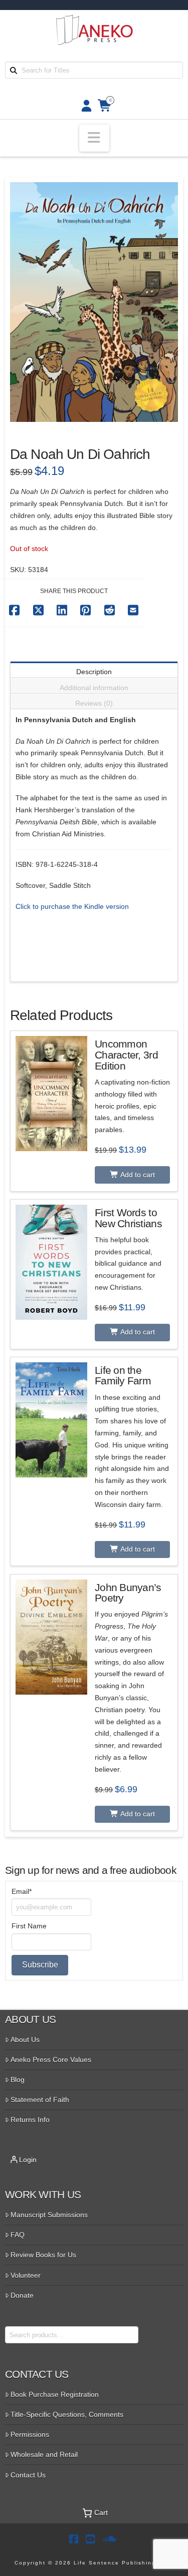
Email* (22, 1891)
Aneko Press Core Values (51, 2059)
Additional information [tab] (94, 688)
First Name (29, 1926)
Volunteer (26, 2275)
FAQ (18, 2235)
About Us (25, 2039)
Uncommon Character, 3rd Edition (126, 1055)
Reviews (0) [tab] (94, 703)
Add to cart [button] (137, 1175)
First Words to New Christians (128, 1218)
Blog (18, 2080)
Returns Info (30, 2120)
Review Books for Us (43, 2255)
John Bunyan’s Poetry (128, 1593)
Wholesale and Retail (44, 2454)
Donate (22, 2295)
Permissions (30, 2434)
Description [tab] (94, 672)
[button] (94, 138)
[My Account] (83, 106)
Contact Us (28, 2475)
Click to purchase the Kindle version (72, 906)
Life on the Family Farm (123, 1376)
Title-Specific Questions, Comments (67, 2414)
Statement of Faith (40, 2100)
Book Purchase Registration (55, 2394)
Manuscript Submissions (49, 2215)
